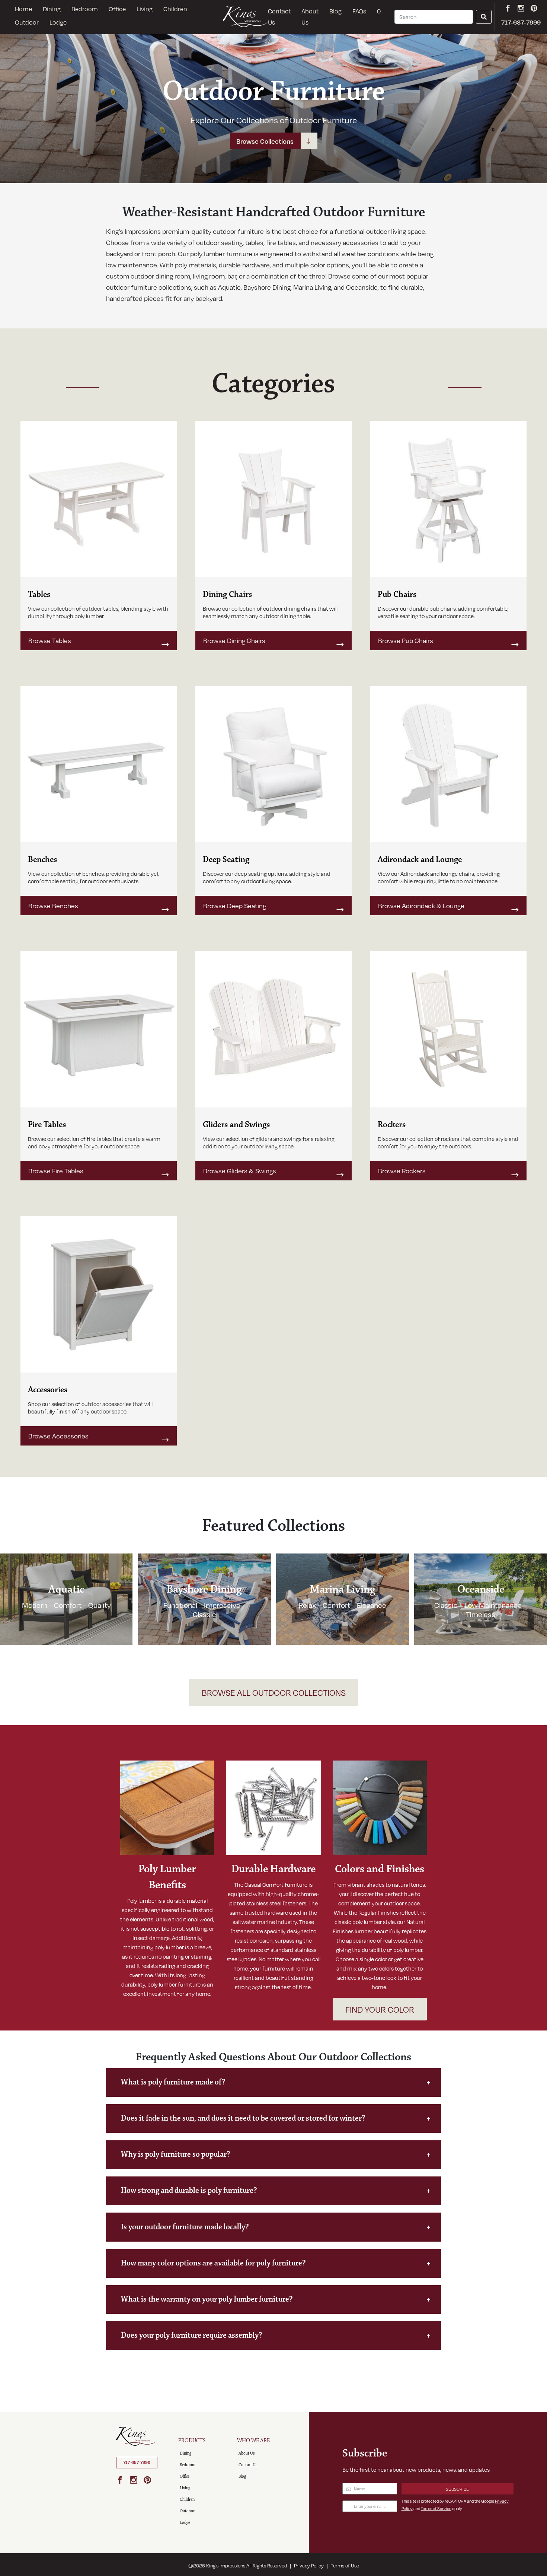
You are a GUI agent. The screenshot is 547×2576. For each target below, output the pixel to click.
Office (117, 9)
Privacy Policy (309, 2566)
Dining (52, 9)
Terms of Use (345, 2566)
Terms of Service (436, 2508)
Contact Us (279, 17)
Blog (335, 11)
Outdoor (27, 22)
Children (175, 9)
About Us (310, 17)
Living (145, 9)
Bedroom (85, 9)
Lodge (58, 22)
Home (23, 9)
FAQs (359, 11)
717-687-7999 (137, 2462)
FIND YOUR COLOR (380, 2009)
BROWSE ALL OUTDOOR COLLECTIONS (274, 1692)
